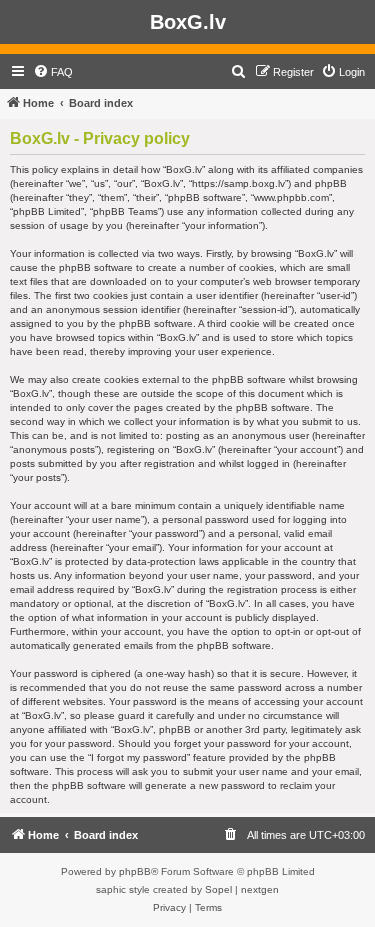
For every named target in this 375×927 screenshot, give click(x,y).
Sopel (218, 889)
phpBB (135, 871)
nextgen (260, 889)
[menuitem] (53, 72)
